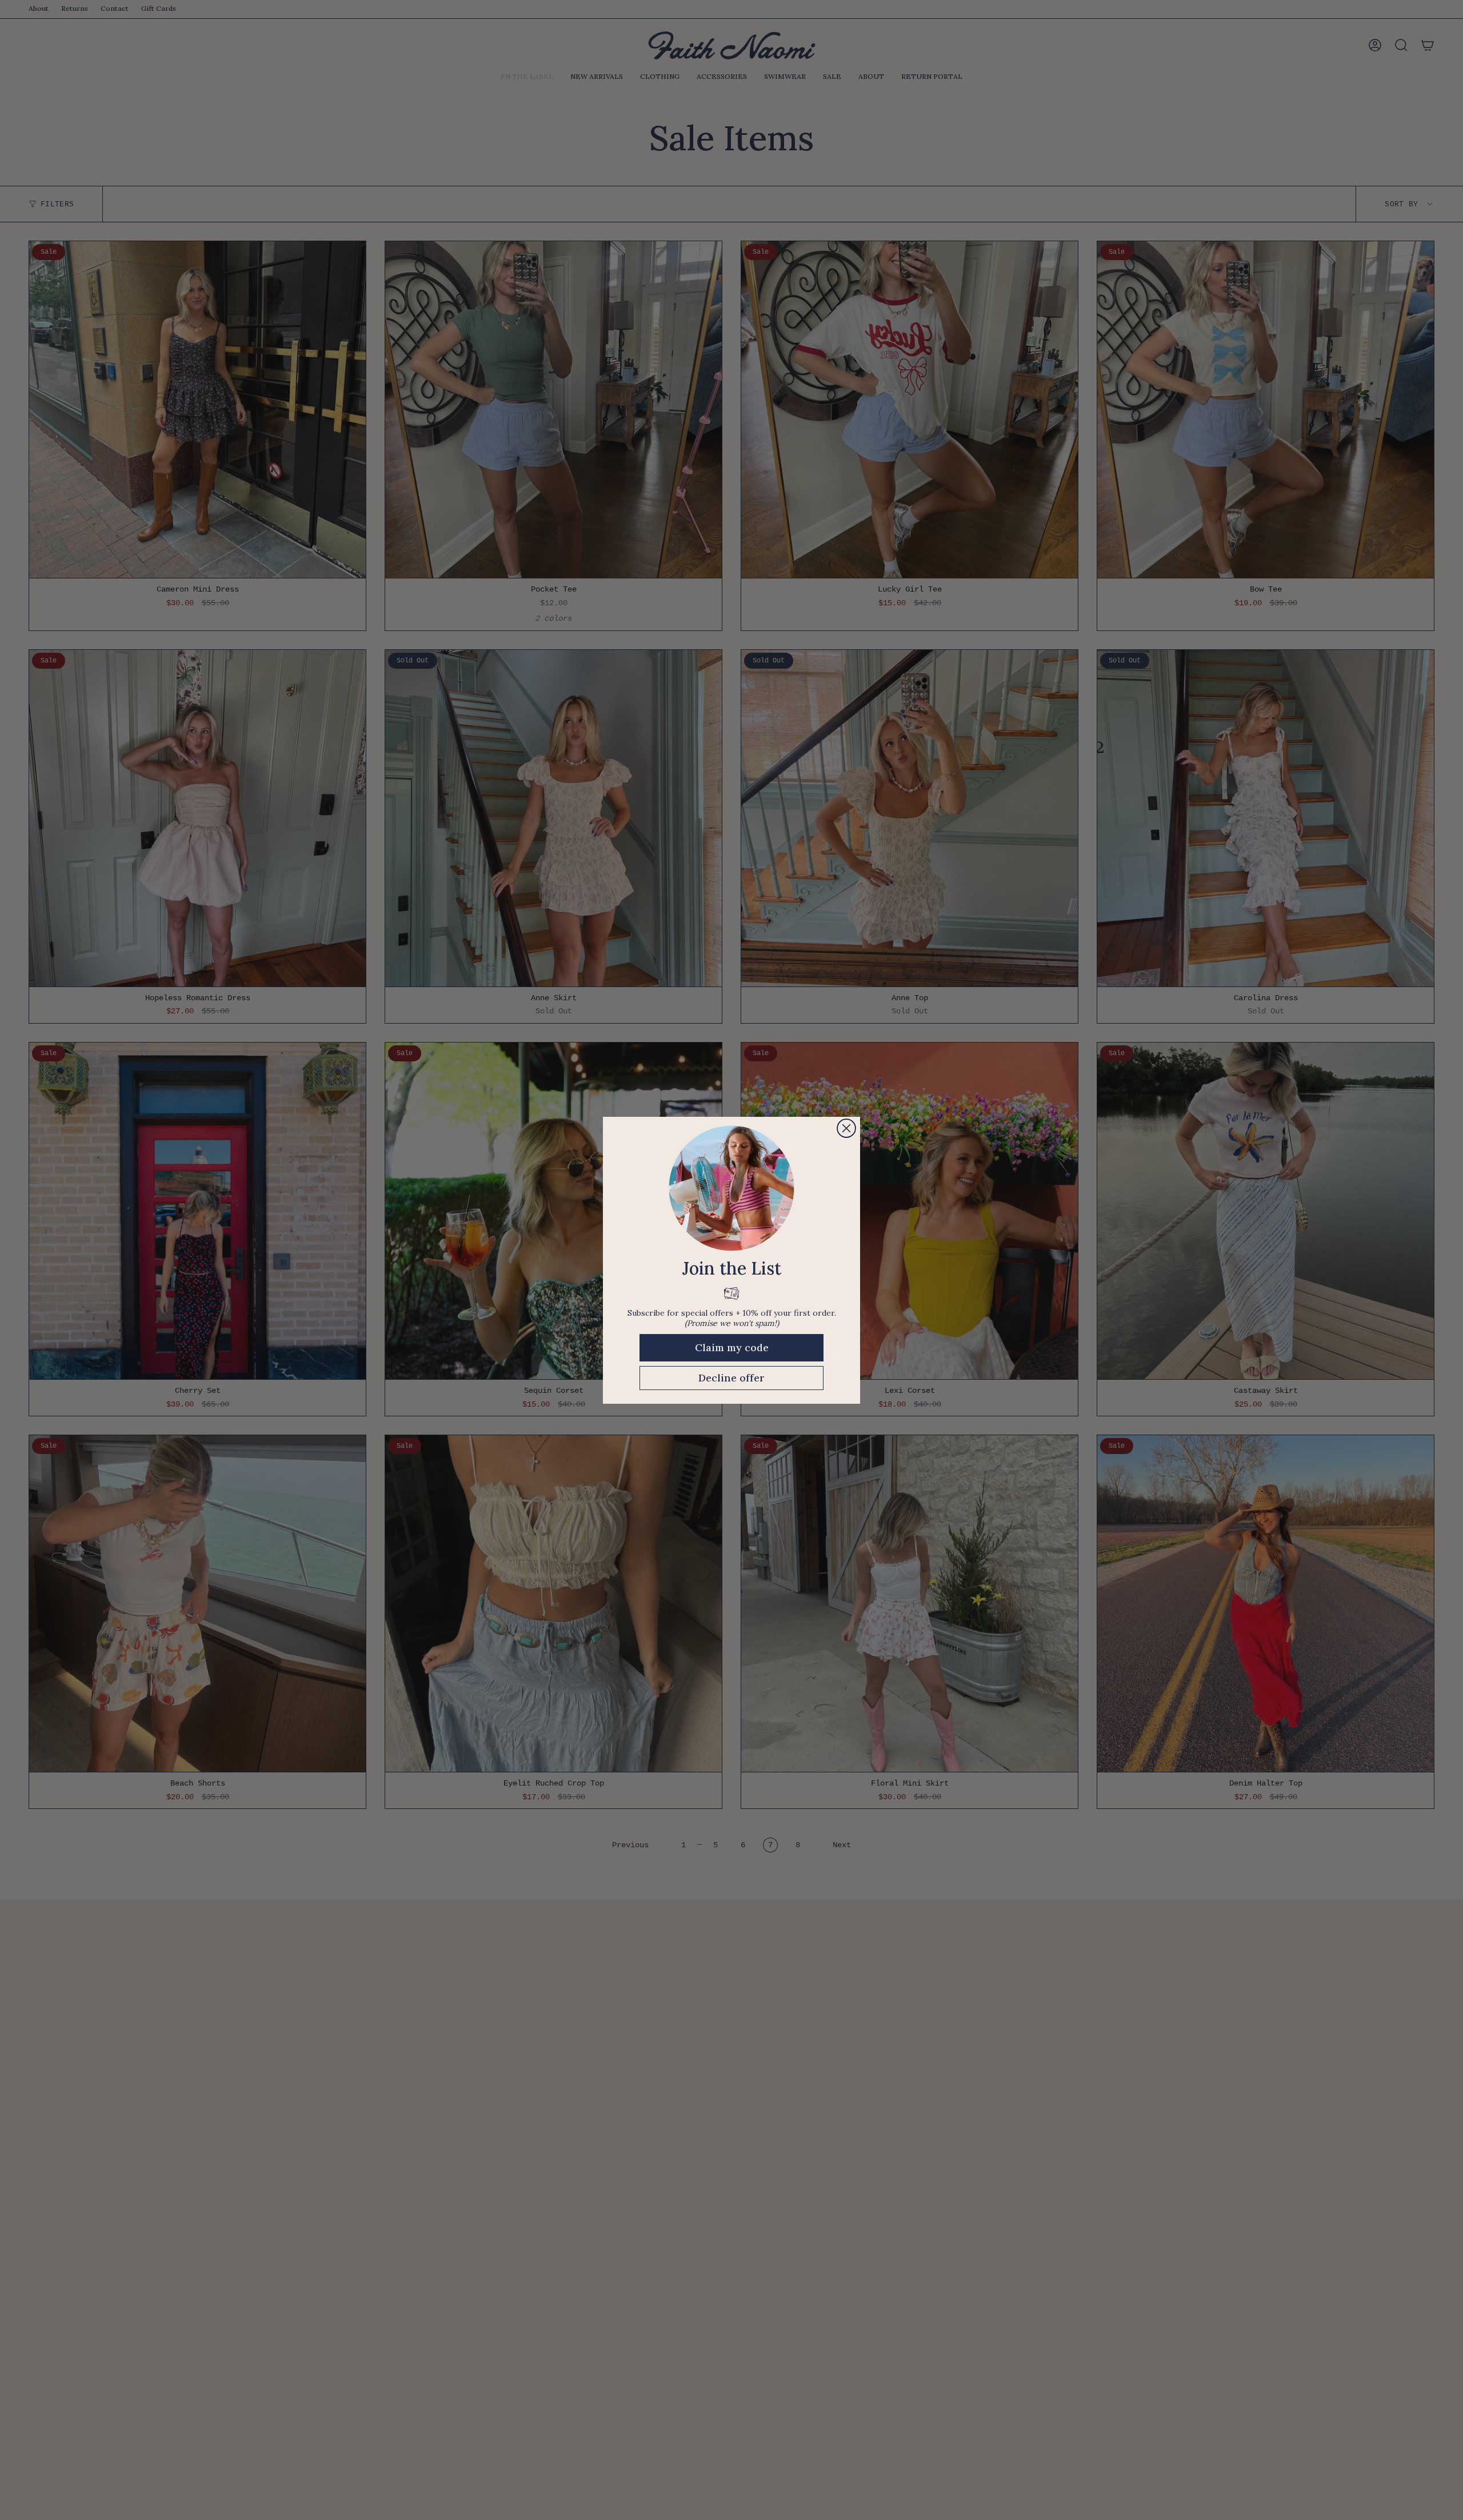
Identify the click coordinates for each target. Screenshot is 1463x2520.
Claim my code (732, 1347)
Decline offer (731, 1378)
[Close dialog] (846, 1128)
